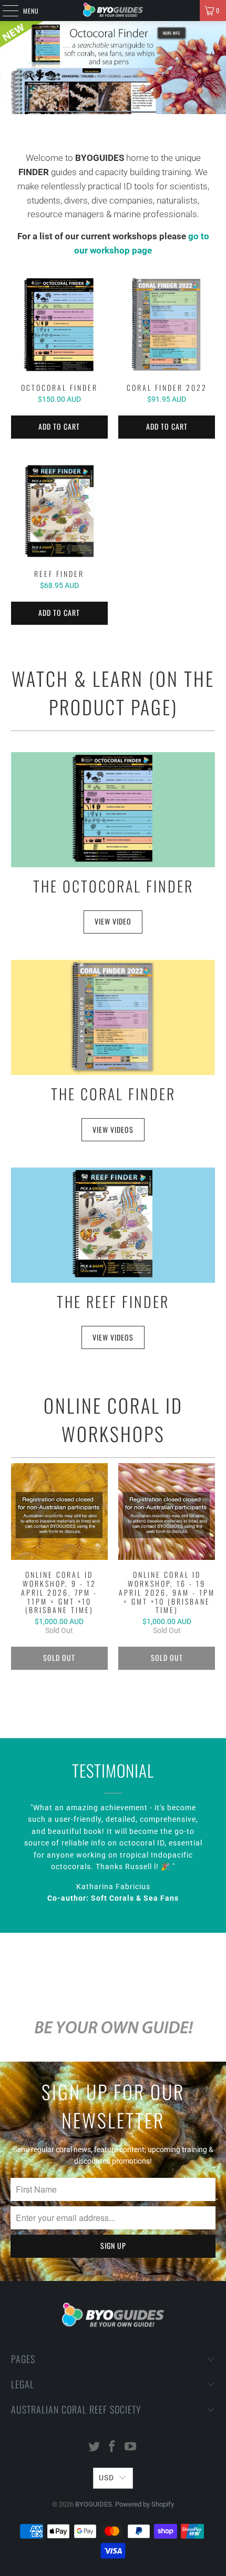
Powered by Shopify (145, 2504)
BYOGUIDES (94, 2504)
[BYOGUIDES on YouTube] (131, 2447)
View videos (113, 1129)
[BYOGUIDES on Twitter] (94, 2447)
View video (113, 921)
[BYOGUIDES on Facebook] (112, 2447)
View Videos (113, 1337)
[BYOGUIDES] (113, 11)
